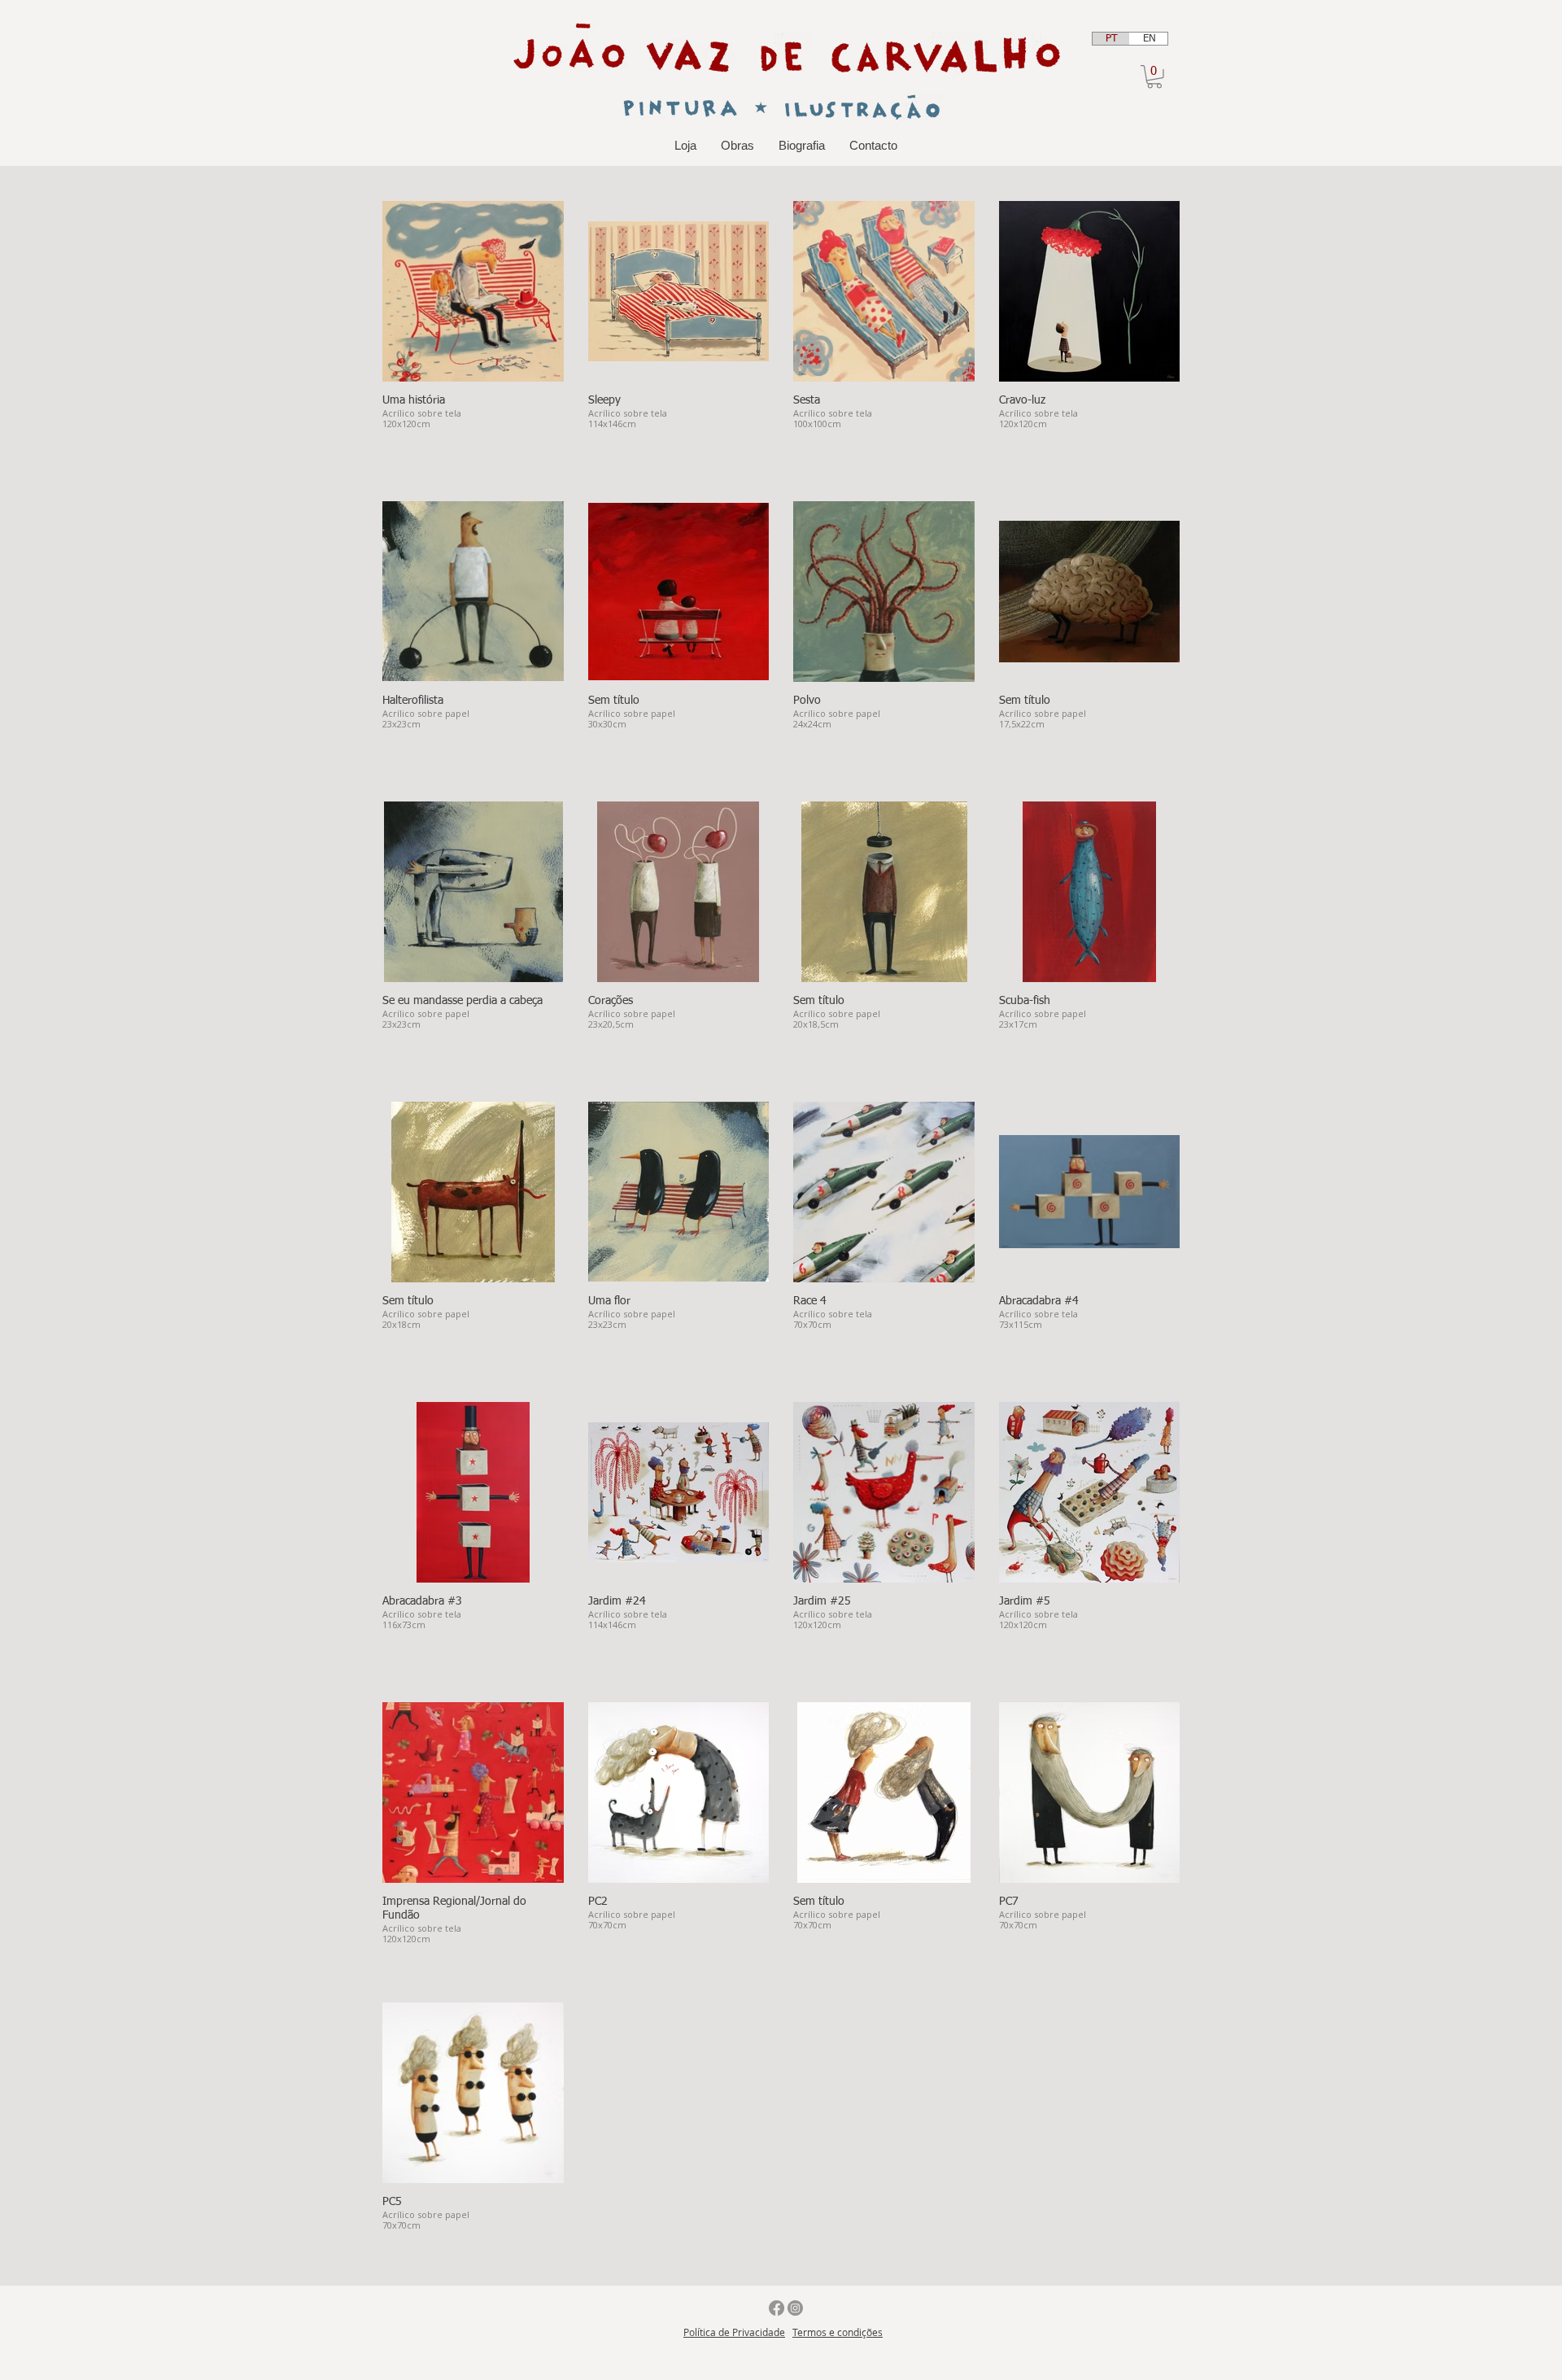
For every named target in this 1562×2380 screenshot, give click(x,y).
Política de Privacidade (734, 2332)
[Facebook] (777, 2308)
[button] (1154, 77)
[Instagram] (795, 2308)
